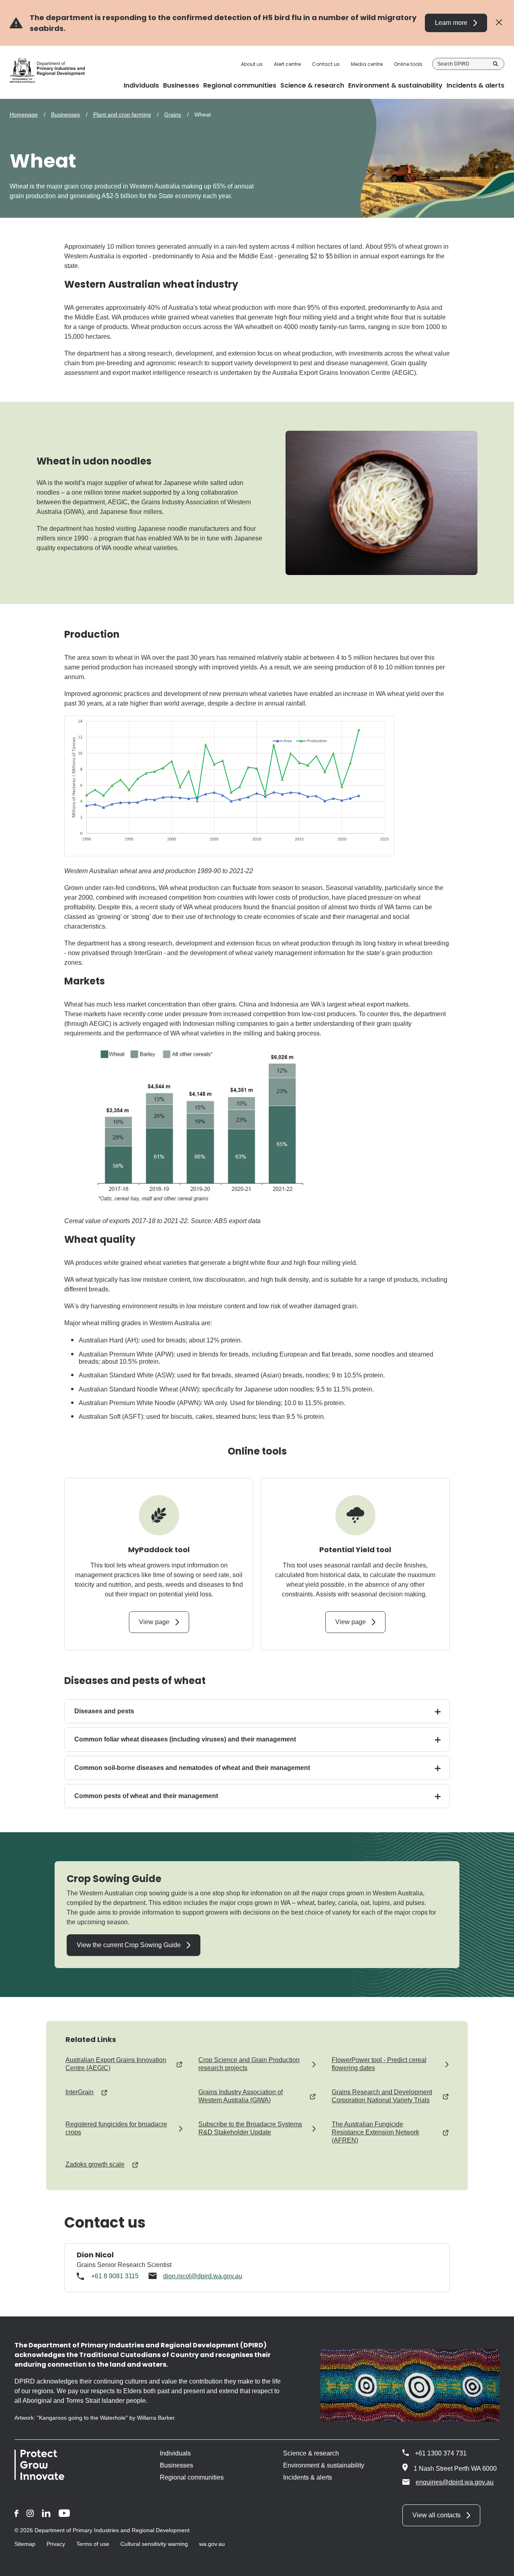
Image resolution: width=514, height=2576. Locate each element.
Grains (173, 115)
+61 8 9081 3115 (115, 2276)
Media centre (367, 64)
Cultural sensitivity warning (154, 2544)
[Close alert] (499, 23)
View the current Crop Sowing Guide (129, 1945)
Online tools (408, 64)
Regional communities (192, 2477)
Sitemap (25, 2544)
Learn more (451, 23)
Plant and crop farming (122, 115)
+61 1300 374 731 (441, 2453)
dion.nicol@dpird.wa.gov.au (203, 2276)
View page (154, 1622)
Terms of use (93, 2544)
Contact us (326, 64)
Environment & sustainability (324, 2465)
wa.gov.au (212, 2544)
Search (496, 64)
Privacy (56, 2544)
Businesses (65, 115)
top (498, 2565)
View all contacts (436, 2515)
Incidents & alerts (308, 2477)
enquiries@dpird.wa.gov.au (455, 2482)
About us (252, 64)
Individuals (175, 2453)
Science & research (311, 2453)
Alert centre (287, 64)
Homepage (24, 115)
